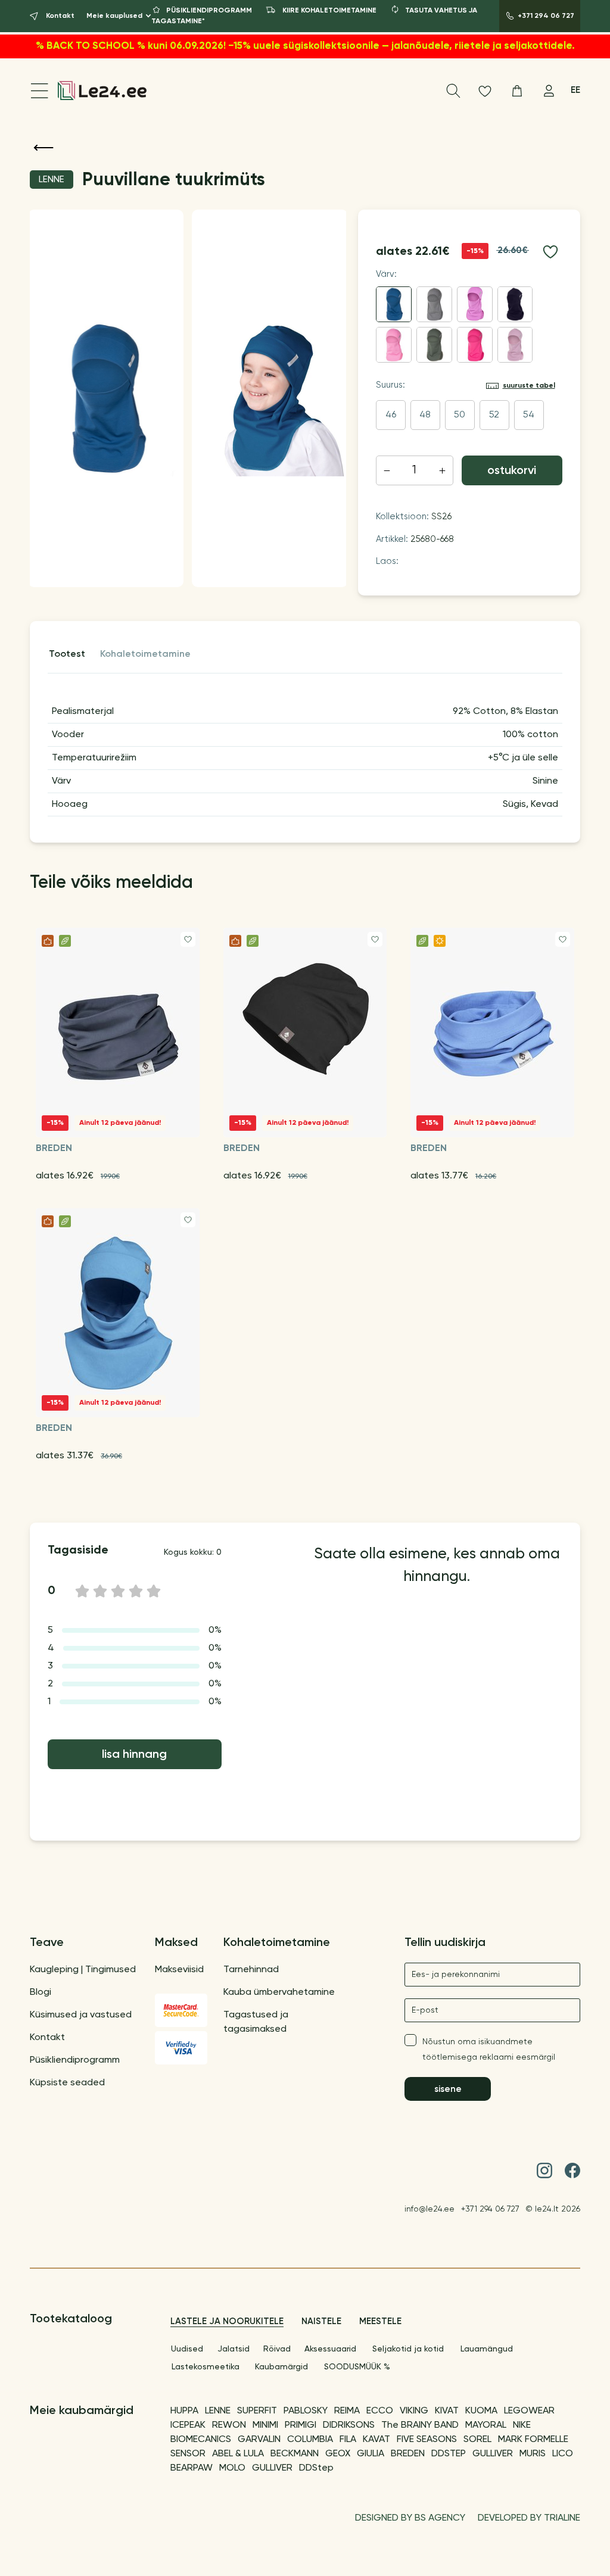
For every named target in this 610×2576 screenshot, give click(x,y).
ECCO (380, 2411)
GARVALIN (259, 2440)
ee (575, 90)
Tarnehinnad (251, 1970)
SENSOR (188, 2454)
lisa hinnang (134, 1755)
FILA (348, 2440)
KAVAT (376, 2440)
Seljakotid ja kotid (408, 2349)
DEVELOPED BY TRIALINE (529, 2518)
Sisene (448, 2089)
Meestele (380, 2321)
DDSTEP (449, 2454)
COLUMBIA (310, 2440)
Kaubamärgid (281, 2367)
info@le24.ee (430, 2209)
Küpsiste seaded (67, 2083)
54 (529, 415)
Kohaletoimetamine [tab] (145, 654)
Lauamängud (487, 2349)
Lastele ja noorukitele (227, 2321)
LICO (563, 2454)
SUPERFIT (257, 2411)
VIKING (414, 2411)
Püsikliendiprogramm (75, 2060)
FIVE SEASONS (427, 2440)
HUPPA (184, 2411)
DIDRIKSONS (349, 2425)
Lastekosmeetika (206, 2367)
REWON (229, 2425)
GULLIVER (493, 2454)
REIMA (347, 2411)
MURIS (533, 2454)
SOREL (477, 2440)
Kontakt (47, 2038)
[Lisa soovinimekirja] (550, 252)
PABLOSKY (306, 2411)
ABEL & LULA (238, 2454)
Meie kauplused (114, 16)
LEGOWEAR (529, 2411)
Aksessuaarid (330, 2349)
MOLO (232, 2468)
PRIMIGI (301, 2425)
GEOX (338, 2454)
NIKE (522, 2425)
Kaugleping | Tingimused (83, 1970)
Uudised (187, 2349)
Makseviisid (179, 1970)
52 (494, 415)
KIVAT (447, 2411)
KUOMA (481, 2411)
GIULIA (371, 2454)
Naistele (321, 2321)
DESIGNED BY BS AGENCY (410, 2518)
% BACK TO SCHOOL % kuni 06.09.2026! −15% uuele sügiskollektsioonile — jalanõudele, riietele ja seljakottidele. (305, 46)
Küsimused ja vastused (81, 2015)
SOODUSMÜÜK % (357, 2367)
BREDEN (408, 2454)
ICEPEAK (188, 2425)
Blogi (41, 1992)
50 (460, 415)
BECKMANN (295, 2454)
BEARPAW (192, 2468)
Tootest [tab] (67, 654)
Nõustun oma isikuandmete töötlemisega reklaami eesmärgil (489, 2050)
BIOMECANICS (201, 2440)
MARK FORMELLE (533, 2440)
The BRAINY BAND (420, 2425)
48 (425, 415)
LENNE (218, 2411)
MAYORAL (486, 2425)
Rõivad (277, 2349)
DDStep (316, 2468)
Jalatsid (234, 2349)
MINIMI (265, 2425)
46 (391, 415)
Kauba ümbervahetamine (279, 1992)
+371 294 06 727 (490, 2209)
